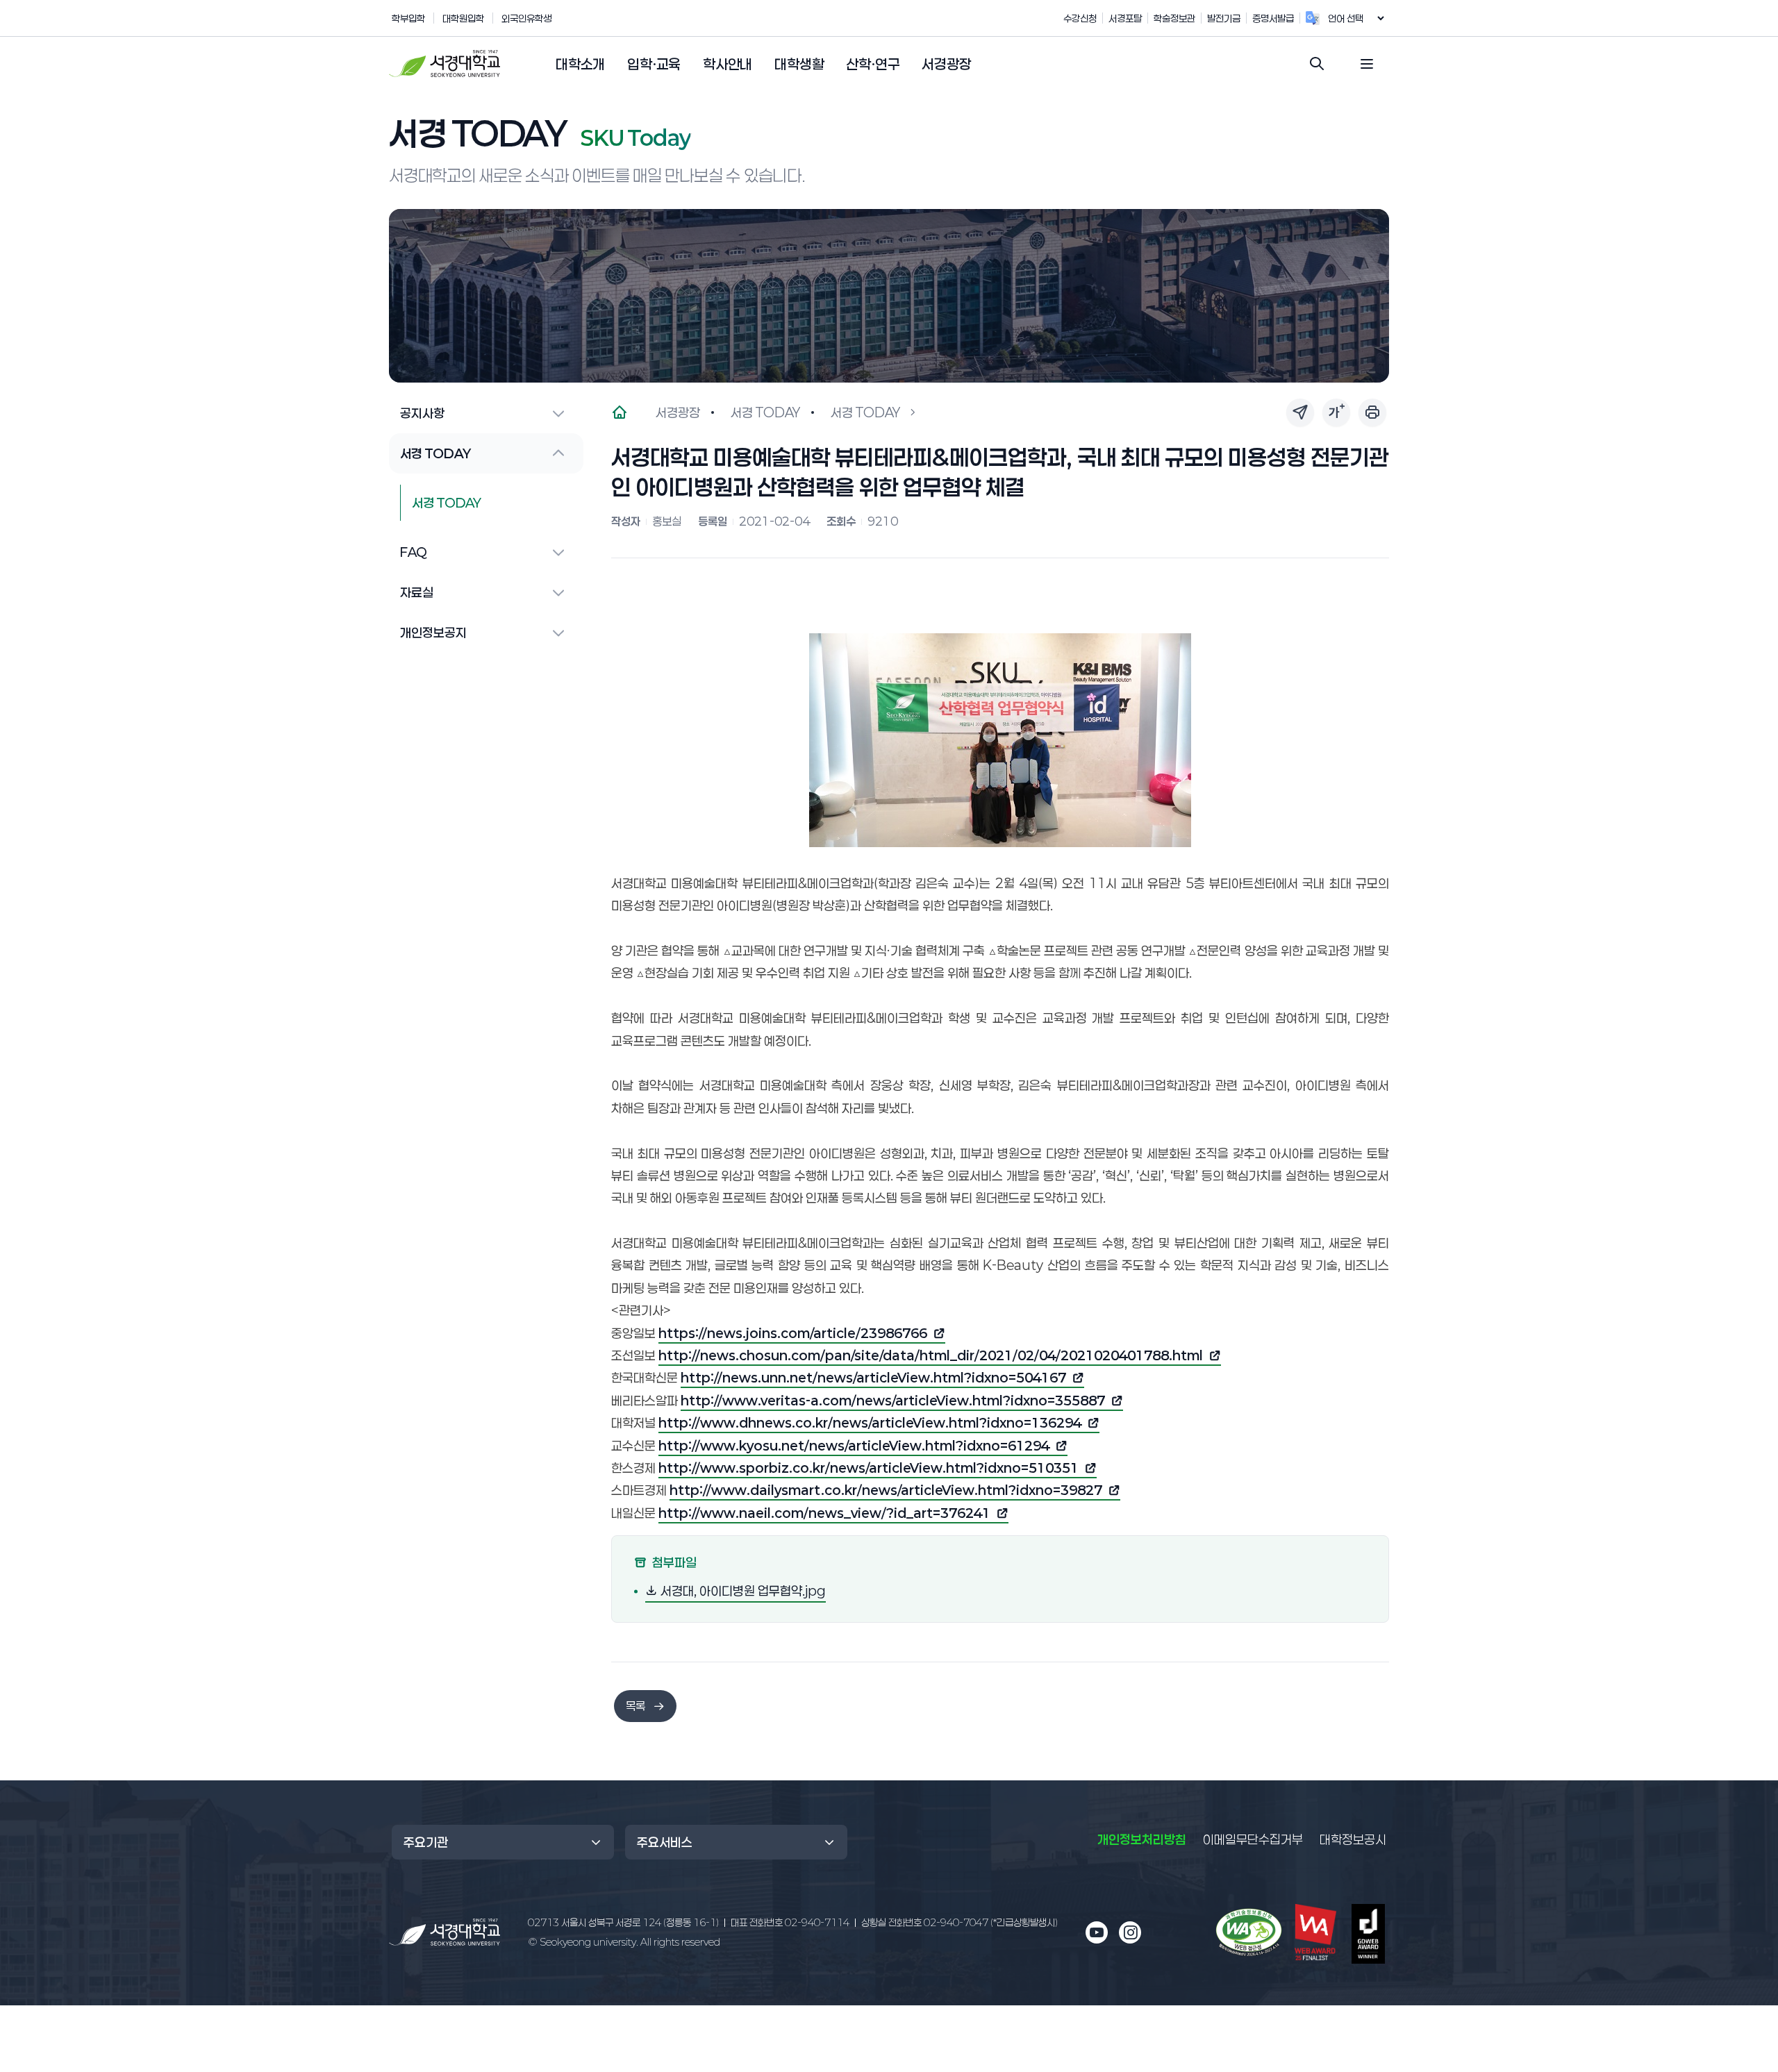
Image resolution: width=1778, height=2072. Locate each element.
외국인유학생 (526, 18)
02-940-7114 (790, 1922)
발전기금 (1224, 18)
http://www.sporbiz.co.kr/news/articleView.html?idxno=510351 (869, 1469)
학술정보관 (1174, 18)
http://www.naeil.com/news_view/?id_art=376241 (824, 1514)
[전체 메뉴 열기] (1367, 64)
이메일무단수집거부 (1253, 1839)
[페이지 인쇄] (1372, 412)
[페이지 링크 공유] (1300, 412)
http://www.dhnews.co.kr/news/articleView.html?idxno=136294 (870, 1424)
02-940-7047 (959, 1922)
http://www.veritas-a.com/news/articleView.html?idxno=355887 (893, 1402)
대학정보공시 (1353, 1839)
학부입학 (408, 18)
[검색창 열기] (1317, 64)
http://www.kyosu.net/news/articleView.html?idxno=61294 (854, 1447)
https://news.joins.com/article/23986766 (793, 1335)
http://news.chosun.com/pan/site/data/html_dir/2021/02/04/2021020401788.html (931, 1357)
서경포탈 (1125, 18)
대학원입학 (463, 18)
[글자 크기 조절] (1336, 412)
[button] (580, 65)
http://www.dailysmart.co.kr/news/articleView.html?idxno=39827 (886, 1492)
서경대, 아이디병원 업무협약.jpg (742, 1590)
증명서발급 (1273, 18)
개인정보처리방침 (1142, 1839)
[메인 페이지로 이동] (444, 1932)
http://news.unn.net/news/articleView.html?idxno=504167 (873, 1379)
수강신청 (1080, 18)
